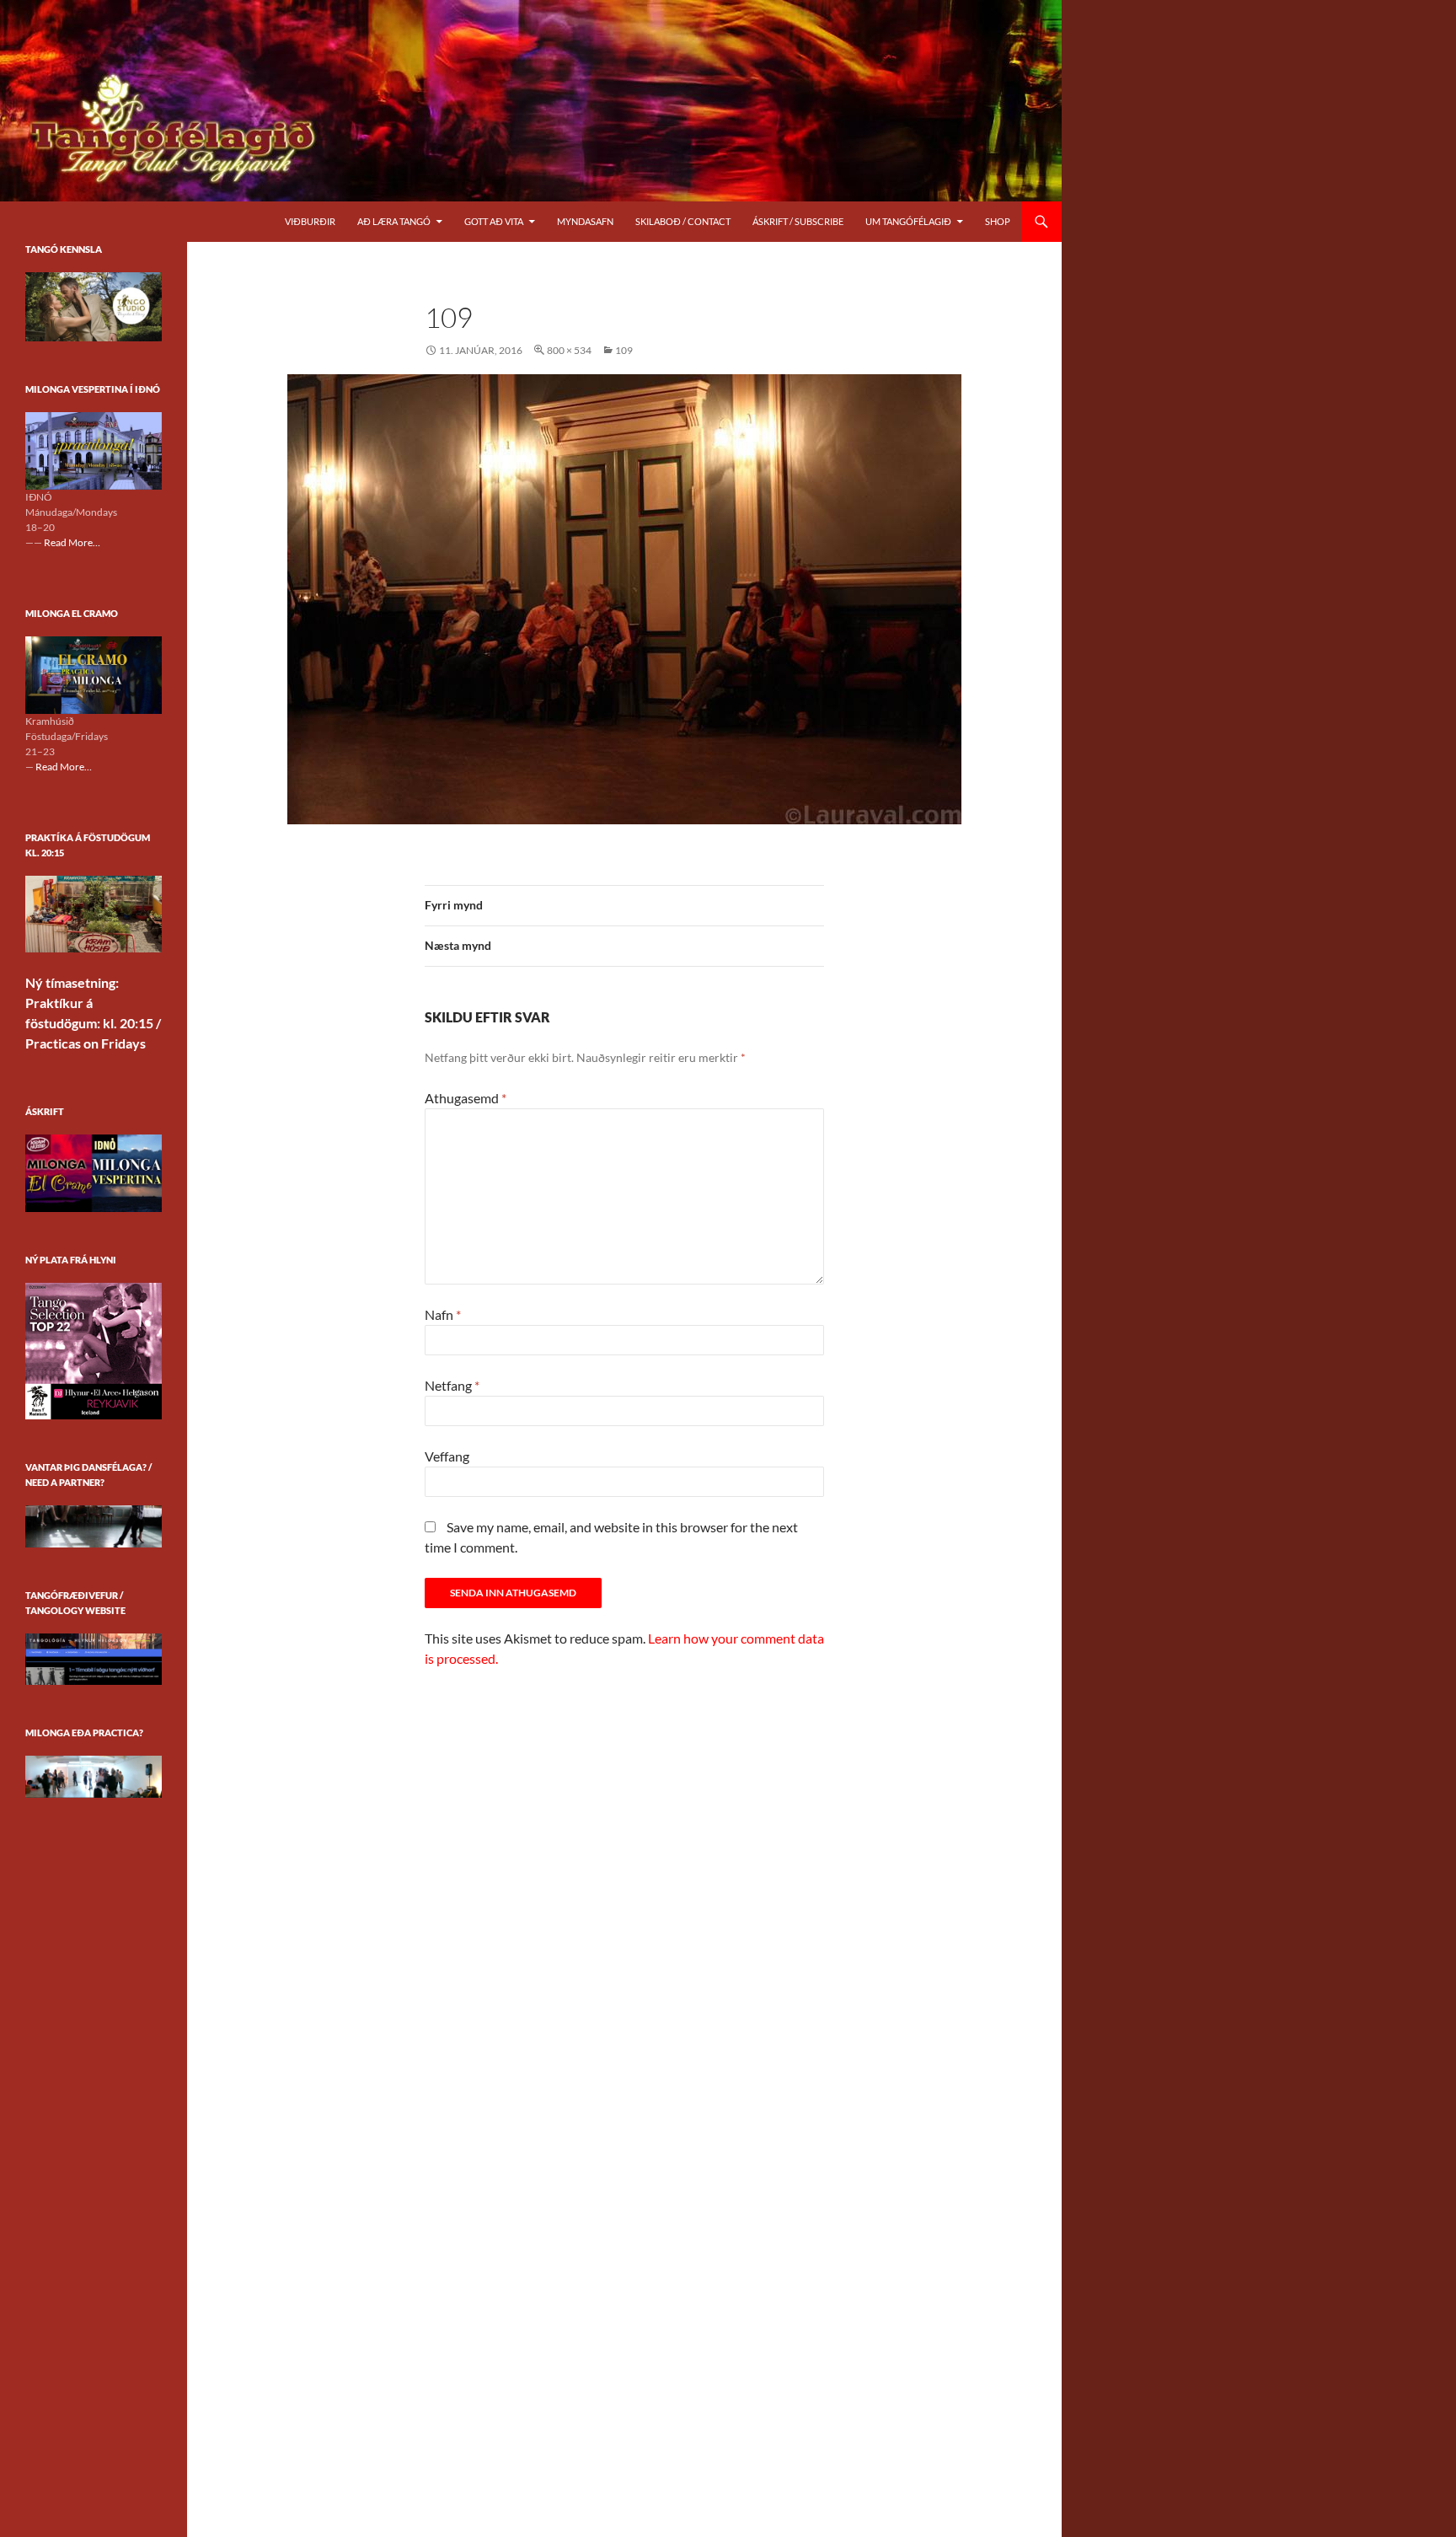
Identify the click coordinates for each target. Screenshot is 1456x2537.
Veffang (447, 1456)
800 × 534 (569, 350)
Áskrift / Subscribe (798, 221)
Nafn (443, 1314)
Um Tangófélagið (908, 221)
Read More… (72, 543)
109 (624, 350)
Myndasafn (585, 221)
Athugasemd (466, 1098)
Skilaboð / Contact (683, 221)
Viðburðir (310, 221)
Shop (998, 221)
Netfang (452, 1385)
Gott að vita (494, 221)
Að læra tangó (394, 221)
